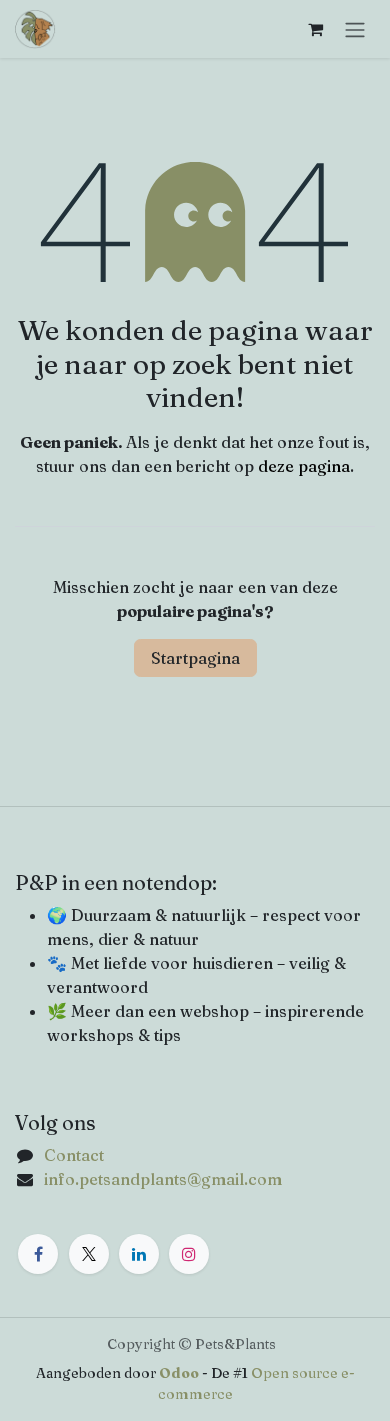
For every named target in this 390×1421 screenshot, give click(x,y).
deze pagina (304, 466)
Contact (74, 1155)
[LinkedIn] (139, 1254)
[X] (89, 1254)
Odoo (180, 1373)
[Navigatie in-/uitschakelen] (355, 29)
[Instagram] (189, 1254)
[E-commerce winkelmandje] (315, 29)
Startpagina (195, 658)
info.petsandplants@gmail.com (163, 1179)
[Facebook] (38, 1254)
